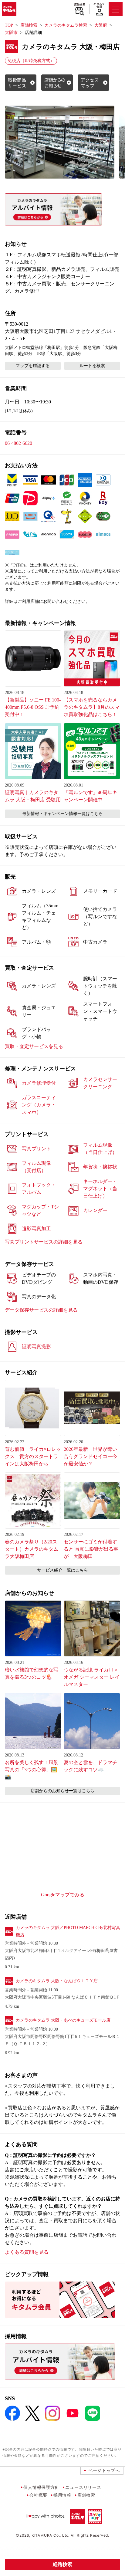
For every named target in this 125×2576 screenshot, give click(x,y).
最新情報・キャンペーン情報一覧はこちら (62, 814)
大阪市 (11, 33)
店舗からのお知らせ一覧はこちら (62, 1791)
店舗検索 (80, 5)
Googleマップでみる (63, 1895)
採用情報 (62, 2495)
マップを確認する (33, 366)
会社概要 (38, 2495)
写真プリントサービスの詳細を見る (44, 1242)
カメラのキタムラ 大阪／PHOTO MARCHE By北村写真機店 (68, 1931)
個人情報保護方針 (41, 2487)
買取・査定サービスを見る (34, 1046)
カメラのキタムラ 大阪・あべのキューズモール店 (63, 2020)
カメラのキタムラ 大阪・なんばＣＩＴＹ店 (57, 1981)
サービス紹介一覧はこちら (62, 1570)
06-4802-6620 (19, 443)
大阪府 (101, 25)
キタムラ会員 (99, 5)
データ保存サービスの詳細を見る (41, 1310)
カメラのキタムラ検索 (66, 25)
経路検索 (62, 2564)
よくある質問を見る (27, 2252)
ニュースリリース (83, 2487)
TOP (9, 25)
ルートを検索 (92, 366)
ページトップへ (104, 2470)
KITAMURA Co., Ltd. (51, 2535)
